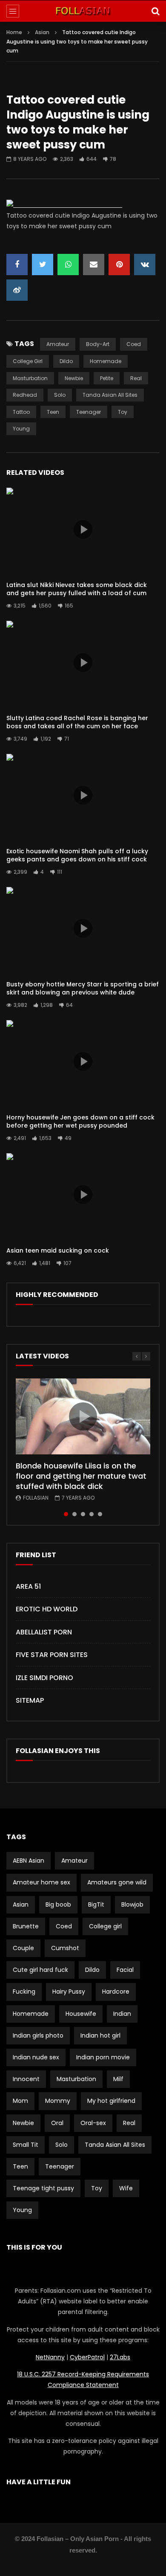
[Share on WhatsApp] (68, 265)
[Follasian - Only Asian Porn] (83, 11)
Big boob (58, 1904)
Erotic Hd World (47, 1609)
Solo (60, 395)
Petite (107, 378)
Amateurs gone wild (117, 1882)
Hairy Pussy (69, 1992)
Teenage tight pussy (43, 2188)
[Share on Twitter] (43, 265)
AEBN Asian (29, 1861)
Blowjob (132, 1904)
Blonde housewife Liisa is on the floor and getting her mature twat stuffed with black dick (81, 1476)
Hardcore (116, 1992)
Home (14, 32)
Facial (125, 1970)
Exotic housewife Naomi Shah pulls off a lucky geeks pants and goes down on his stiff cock (77, 855)
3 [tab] (83, 1514)
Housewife (81, 2014)
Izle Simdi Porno (44, 1678)
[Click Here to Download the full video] (64, 205)
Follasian (36, 1498)
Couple (23, 1948)
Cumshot (65, 1948)
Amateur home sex (41, 1882)
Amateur (58, 344)
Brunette (26, 1926)
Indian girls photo (38, 2035)
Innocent (26, 2079)
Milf (118, 2079)
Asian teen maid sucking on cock (58, 1250)
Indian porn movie (103, 2057)
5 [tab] (100, 1514)
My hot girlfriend (111, 2101)
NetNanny (50, 2357)
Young (21, 429)
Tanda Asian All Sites (110, 395)
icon (83, 529)
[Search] (155, 11)
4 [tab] (92, 1514)
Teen (53, 412)
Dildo (66, 361)
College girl (28, 361)
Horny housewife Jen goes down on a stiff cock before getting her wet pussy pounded (80, 1121)
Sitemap (30, 1700)
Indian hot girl (100, 2035)
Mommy (58, 2101)
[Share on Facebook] (17, 265)
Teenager (89, 412)
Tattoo (21, 412)
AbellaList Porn (44, 1632)
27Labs (120, 2357)
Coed (134, 344)
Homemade (106, 361)
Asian (42, 32)
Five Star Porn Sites (52, 1655)
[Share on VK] (145, 265)
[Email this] (94, 265)
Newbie (74, 378)
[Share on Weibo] (17, 290)
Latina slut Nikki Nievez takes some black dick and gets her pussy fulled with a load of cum (77, 589)
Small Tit (26, 2145)
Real (136, 378)
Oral (57, 2123)
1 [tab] (66, 1514)
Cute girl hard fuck (40, 1970)
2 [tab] (74, 1514)
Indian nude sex (36, 2057)
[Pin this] (119, 265)
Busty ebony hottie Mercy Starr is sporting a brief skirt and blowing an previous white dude (83, 988)
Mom (20, 2101)
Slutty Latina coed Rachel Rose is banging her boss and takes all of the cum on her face (77, 722)
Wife (126, 2188)
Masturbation (30, 378)
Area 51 (28, 1586)
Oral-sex (93, 2123)
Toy (123, 412)
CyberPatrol (87, 2357)
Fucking (24, 1992)
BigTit (96, 1904)
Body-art (98, 344)
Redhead (25, 395)
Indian (122, 2014)
